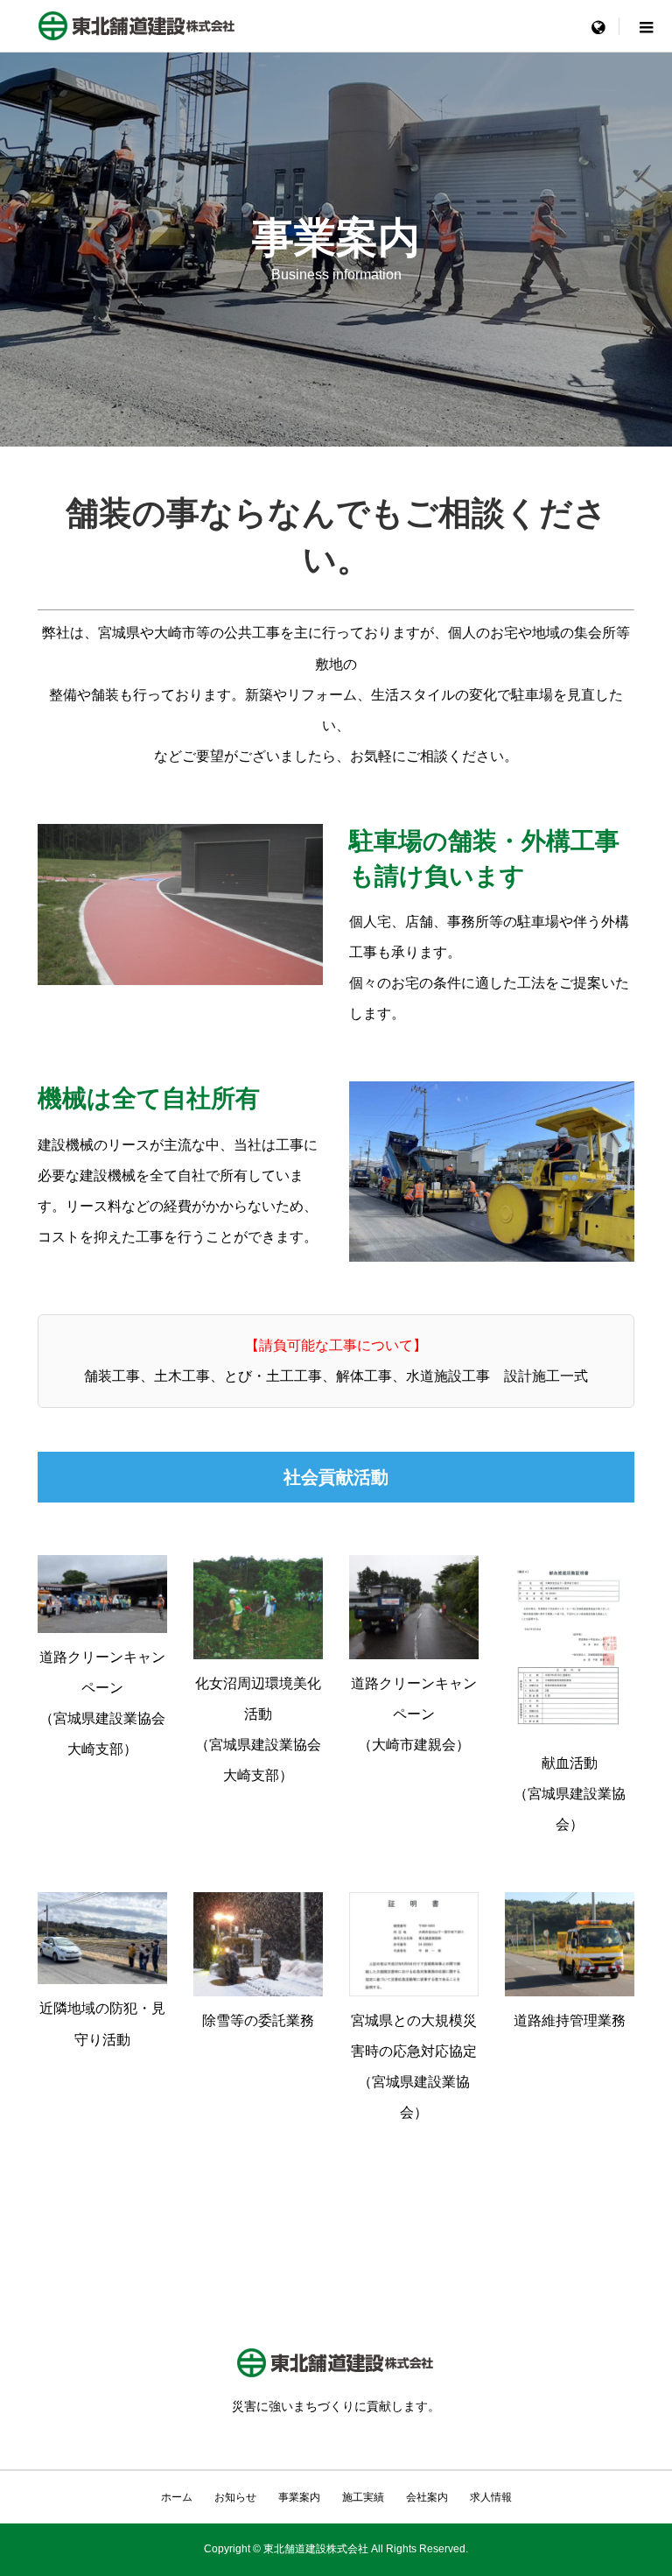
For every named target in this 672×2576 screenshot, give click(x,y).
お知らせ (235, 2497)
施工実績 (363, 2497)
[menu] (598, 26)
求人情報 (491, 2497)
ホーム (177, 2497)
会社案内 (427, 2497)
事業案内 (299, 2497)
